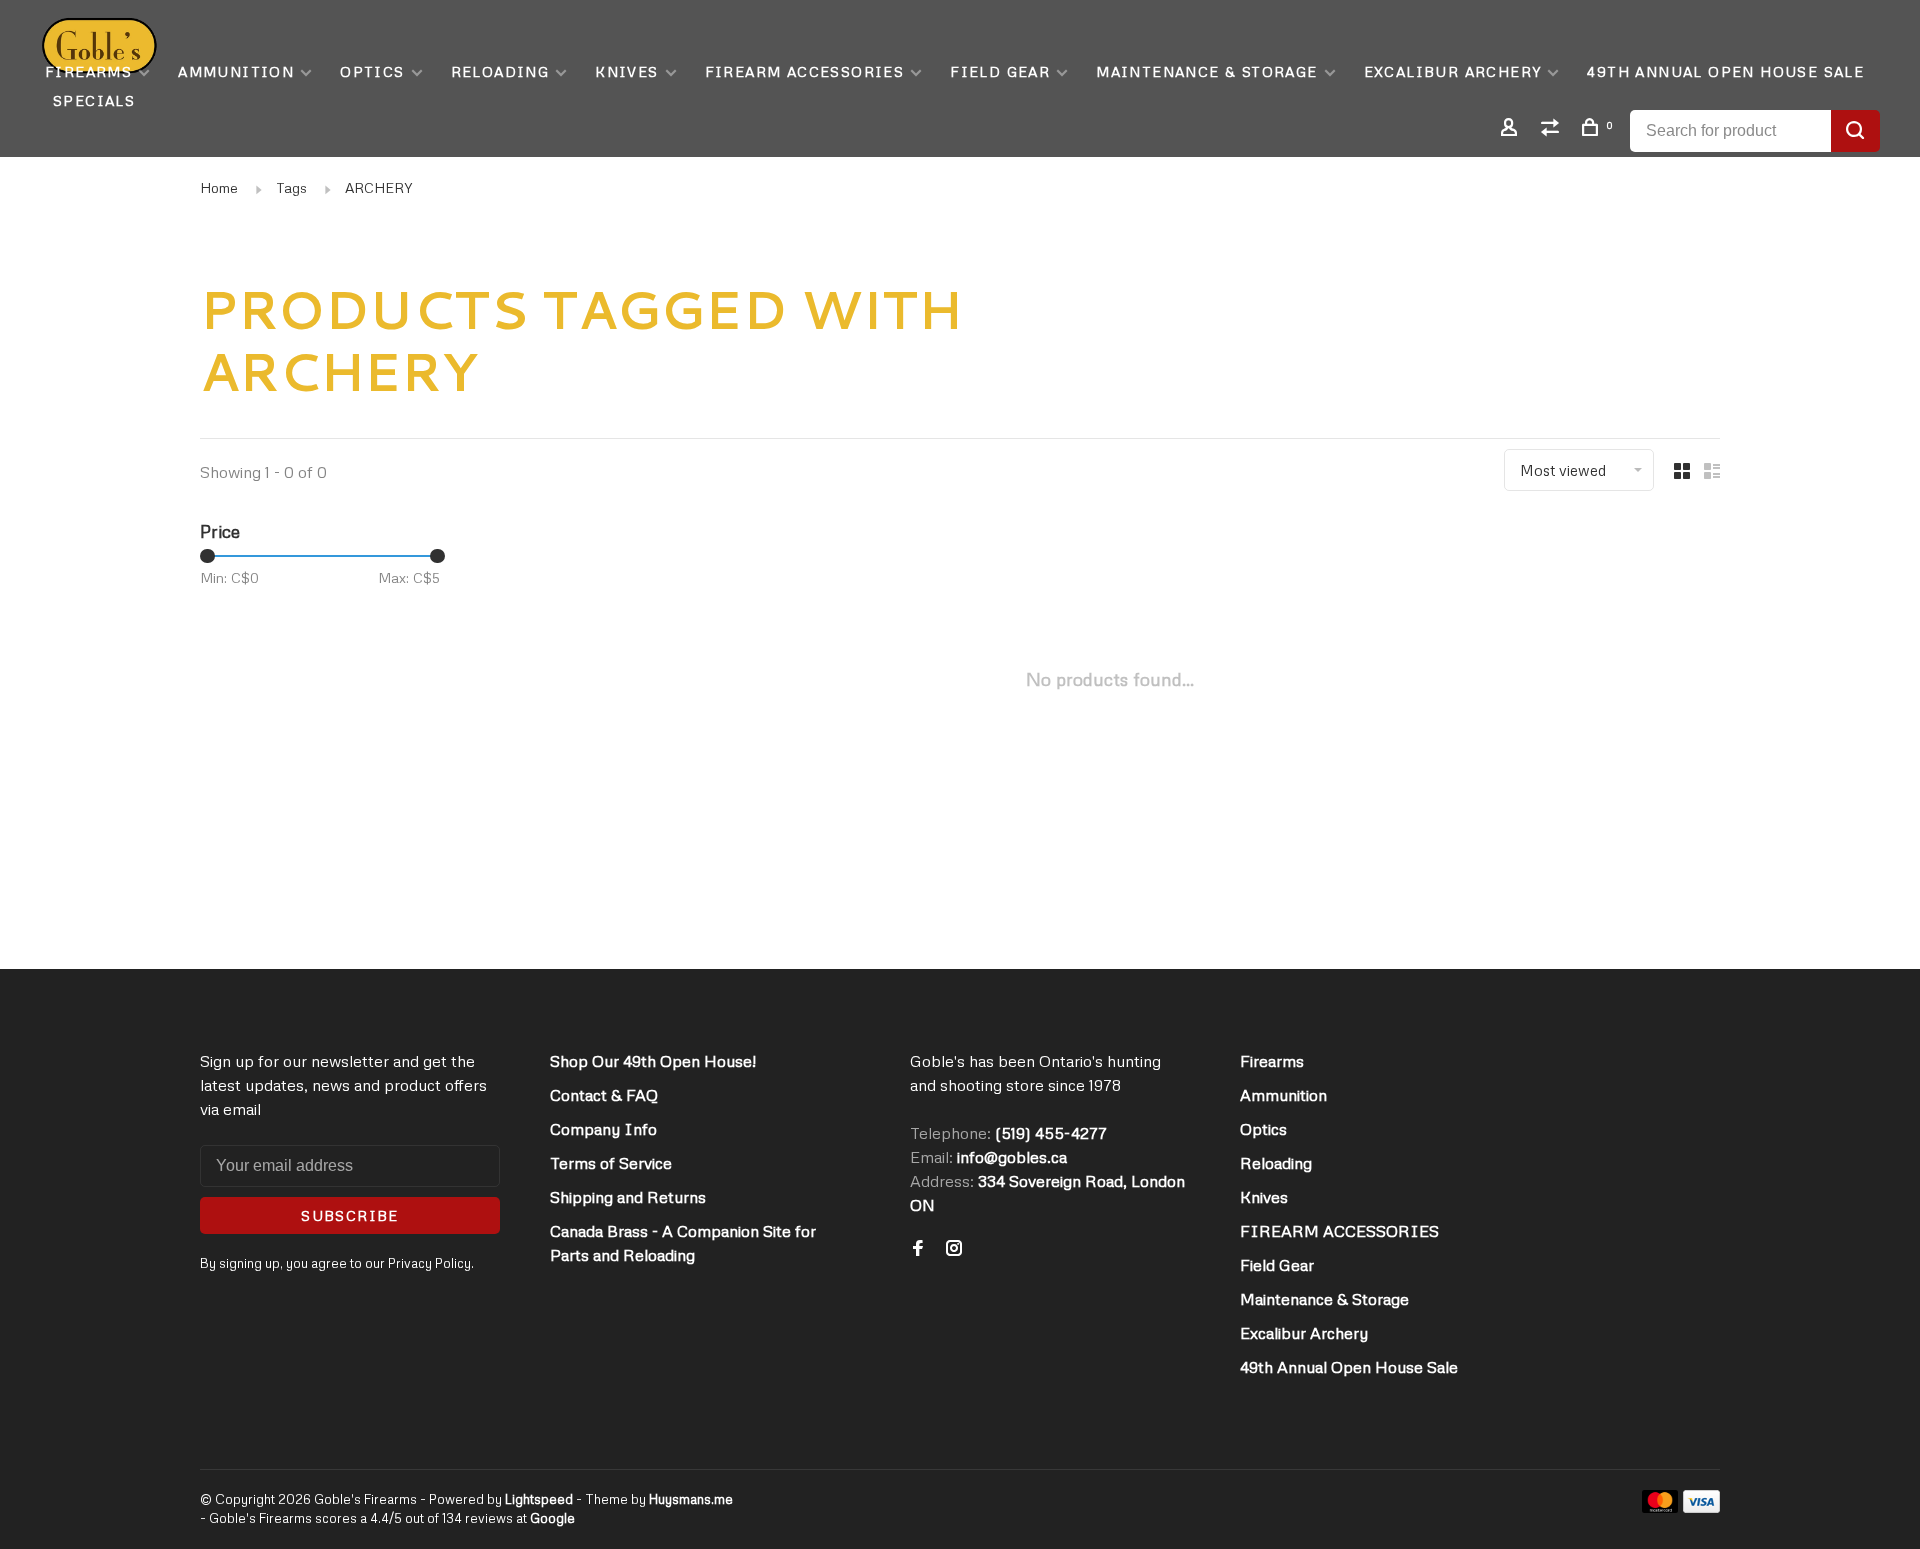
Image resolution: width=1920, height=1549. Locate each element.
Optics (372, 71)
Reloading (500, 71)
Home (219, 187)
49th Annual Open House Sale (1725, 71)
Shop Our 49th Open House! (653, 1061)
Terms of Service (611, 1163)
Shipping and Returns (628, 1197)
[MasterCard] (1660, 1507)
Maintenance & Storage (1206, 71)
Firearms (88, 71)
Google (552, 1518)
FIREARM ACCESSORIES (805, 71)
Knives (626, 71)
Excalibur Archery (1453, 71)
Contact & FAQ (604, 1095)
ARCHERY (378, 187)
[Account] (1512, 129)
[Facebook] (918, 1249)
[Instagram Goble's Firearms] (954, 1249)
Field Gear (1000, 71)
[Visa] (1701, 1507)
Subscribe (350, 1215)
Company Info (603, 1129)
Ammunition (236, 71)
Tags (291, 187)
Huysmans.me (691, 1499)
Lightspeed (539, 1499)
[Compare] (1553, 129)
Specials (94, 100)
